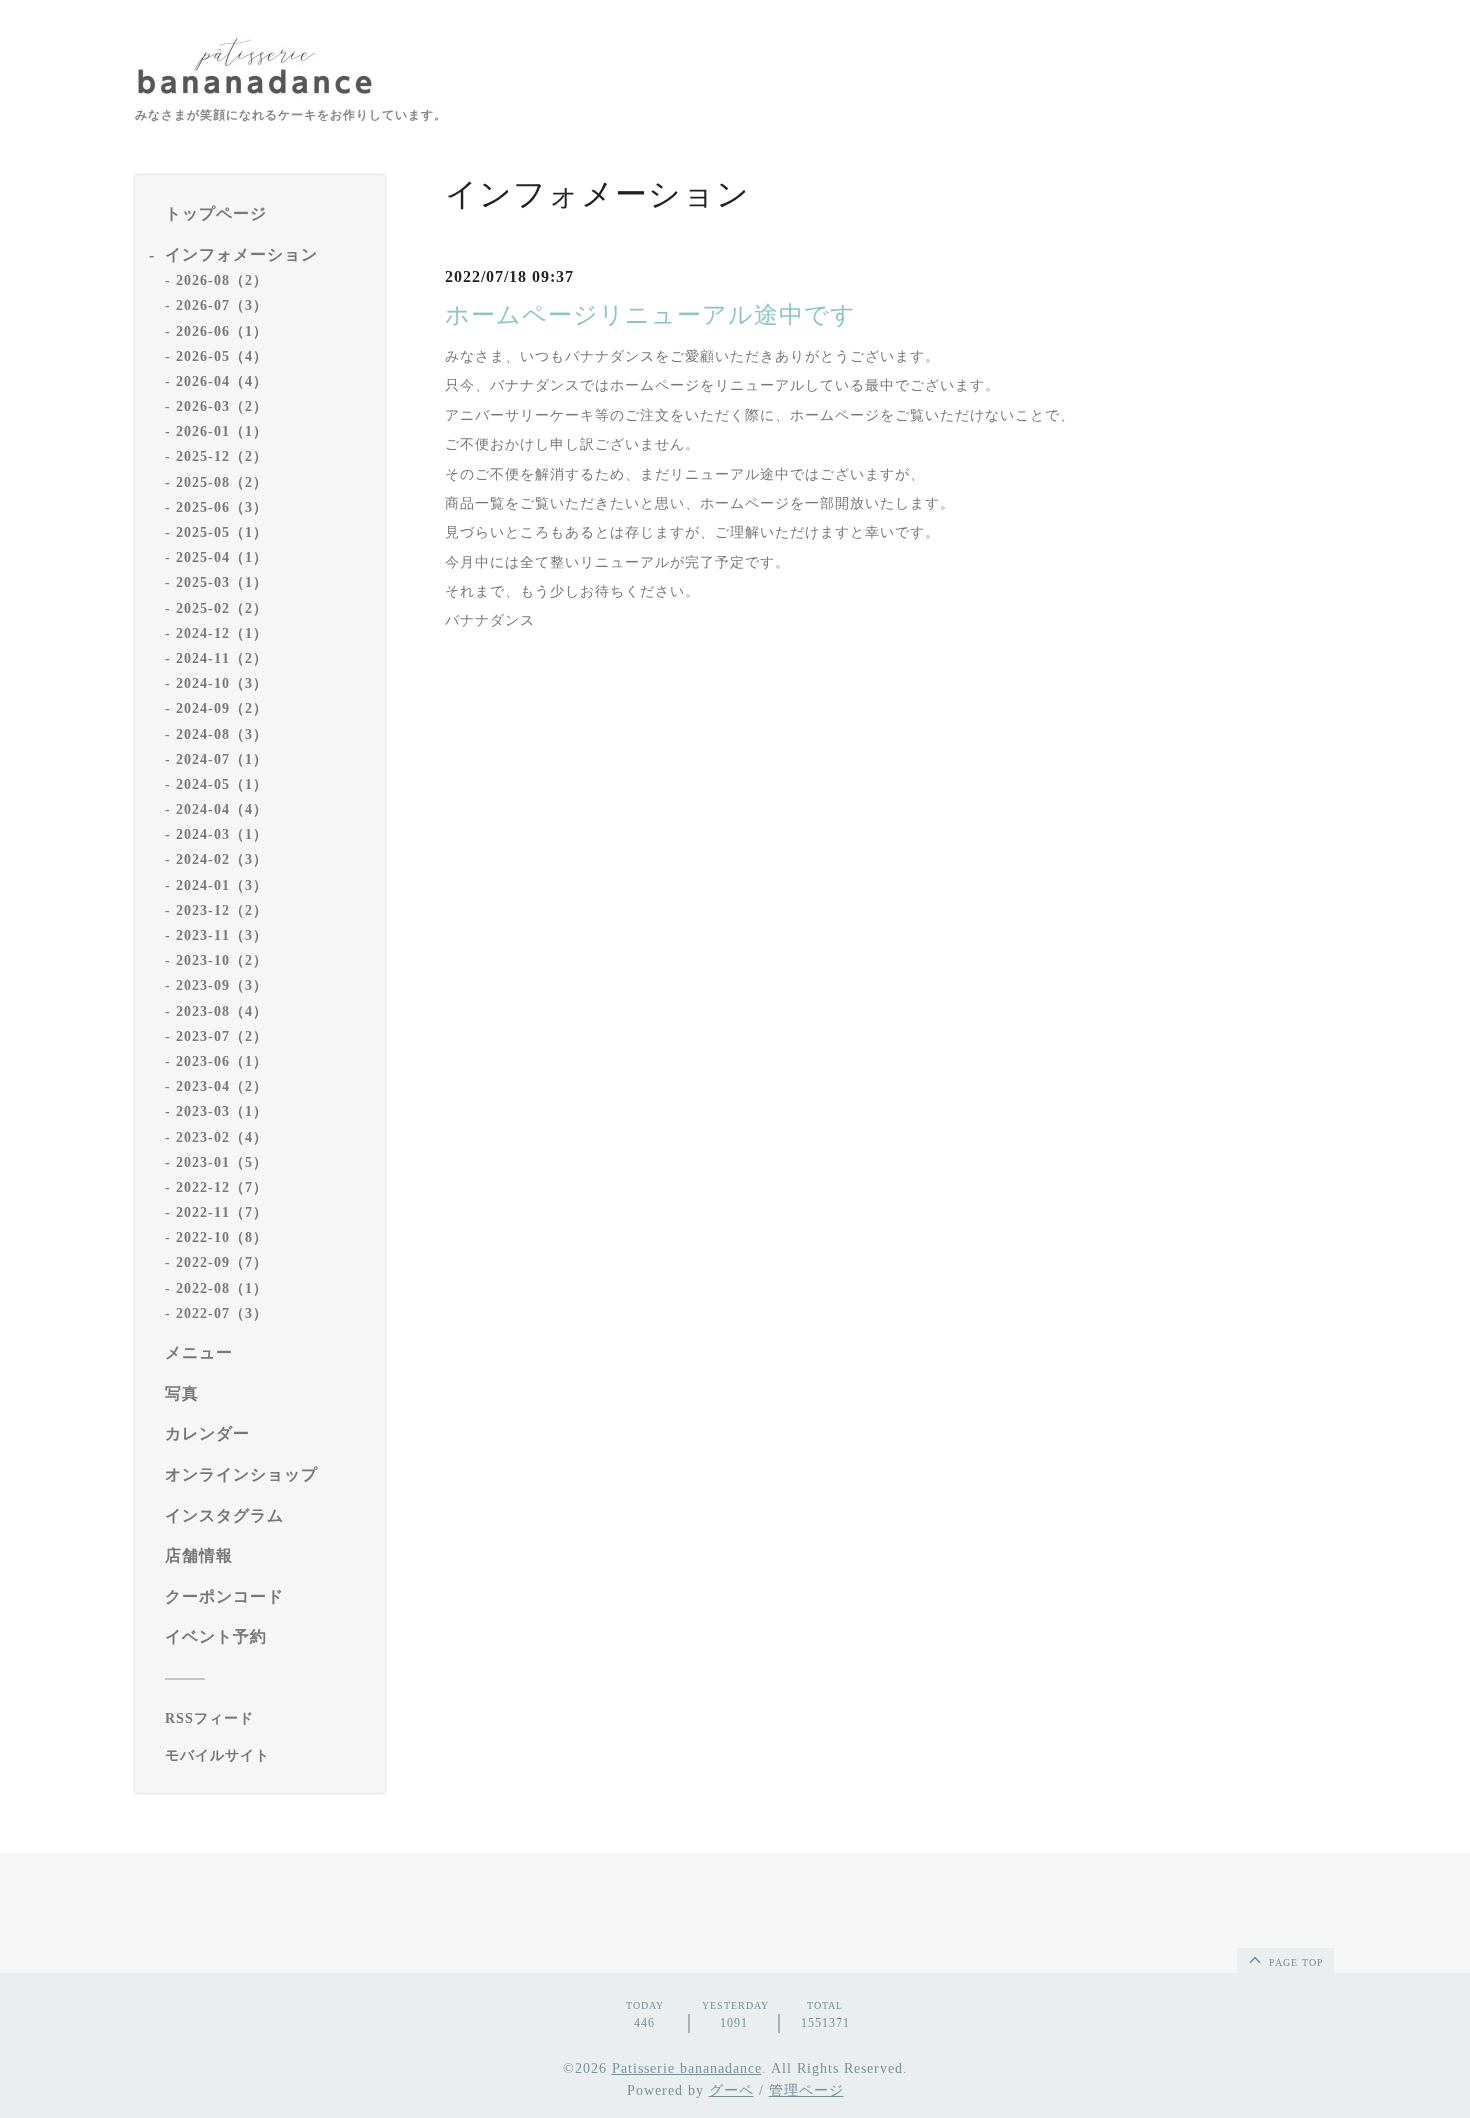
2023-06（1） (222, 1061)
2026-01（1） (222, 431)
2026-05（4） (222, 356)
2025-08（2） (222, 482)
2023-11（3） (222, 935)
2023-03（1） (222, 1111)
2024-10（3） (222, 683)
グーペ (731, 2090)
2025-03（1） (222, 582)
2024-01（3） (222, 885)
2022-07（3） (222, 1313)
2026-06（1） (222, 331)
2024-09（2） (222, 708)
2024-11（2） (222, 658)
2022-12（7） (222, 1187)
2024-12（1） (222, 633)
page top (1294, 1962)
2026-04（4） (222, 381)
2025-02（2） (222, 608)
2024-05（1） (222, 784)
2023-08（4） (222, 1011)
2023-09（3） (222, 985)
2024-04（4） (222, 809)
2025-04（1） (222, 557)
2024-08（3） (222, 734)
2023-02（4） (222, 1137)
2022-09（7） (222, 1262)
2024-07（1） (222, 759)
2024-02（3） (222, 859)
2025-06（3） (222, 507)
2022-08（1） (222, 1288)
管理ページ (806, 2090)
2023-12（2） (222, 910)
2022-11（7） (222, 1212)
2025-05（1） (222, 532)
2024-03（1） (222, 834)
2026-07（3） (222, 305)
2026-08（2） (222, 280)
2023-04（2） (222, 1086)
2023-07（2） (222, 1036)
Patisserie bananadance (687, 2068)
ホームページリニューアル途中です (650, 315)
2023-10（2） (222, 960)
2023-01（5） (222, 1162)
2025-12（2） (222, 456)
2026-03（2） (222, 406)
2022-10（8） (222, 1237)
